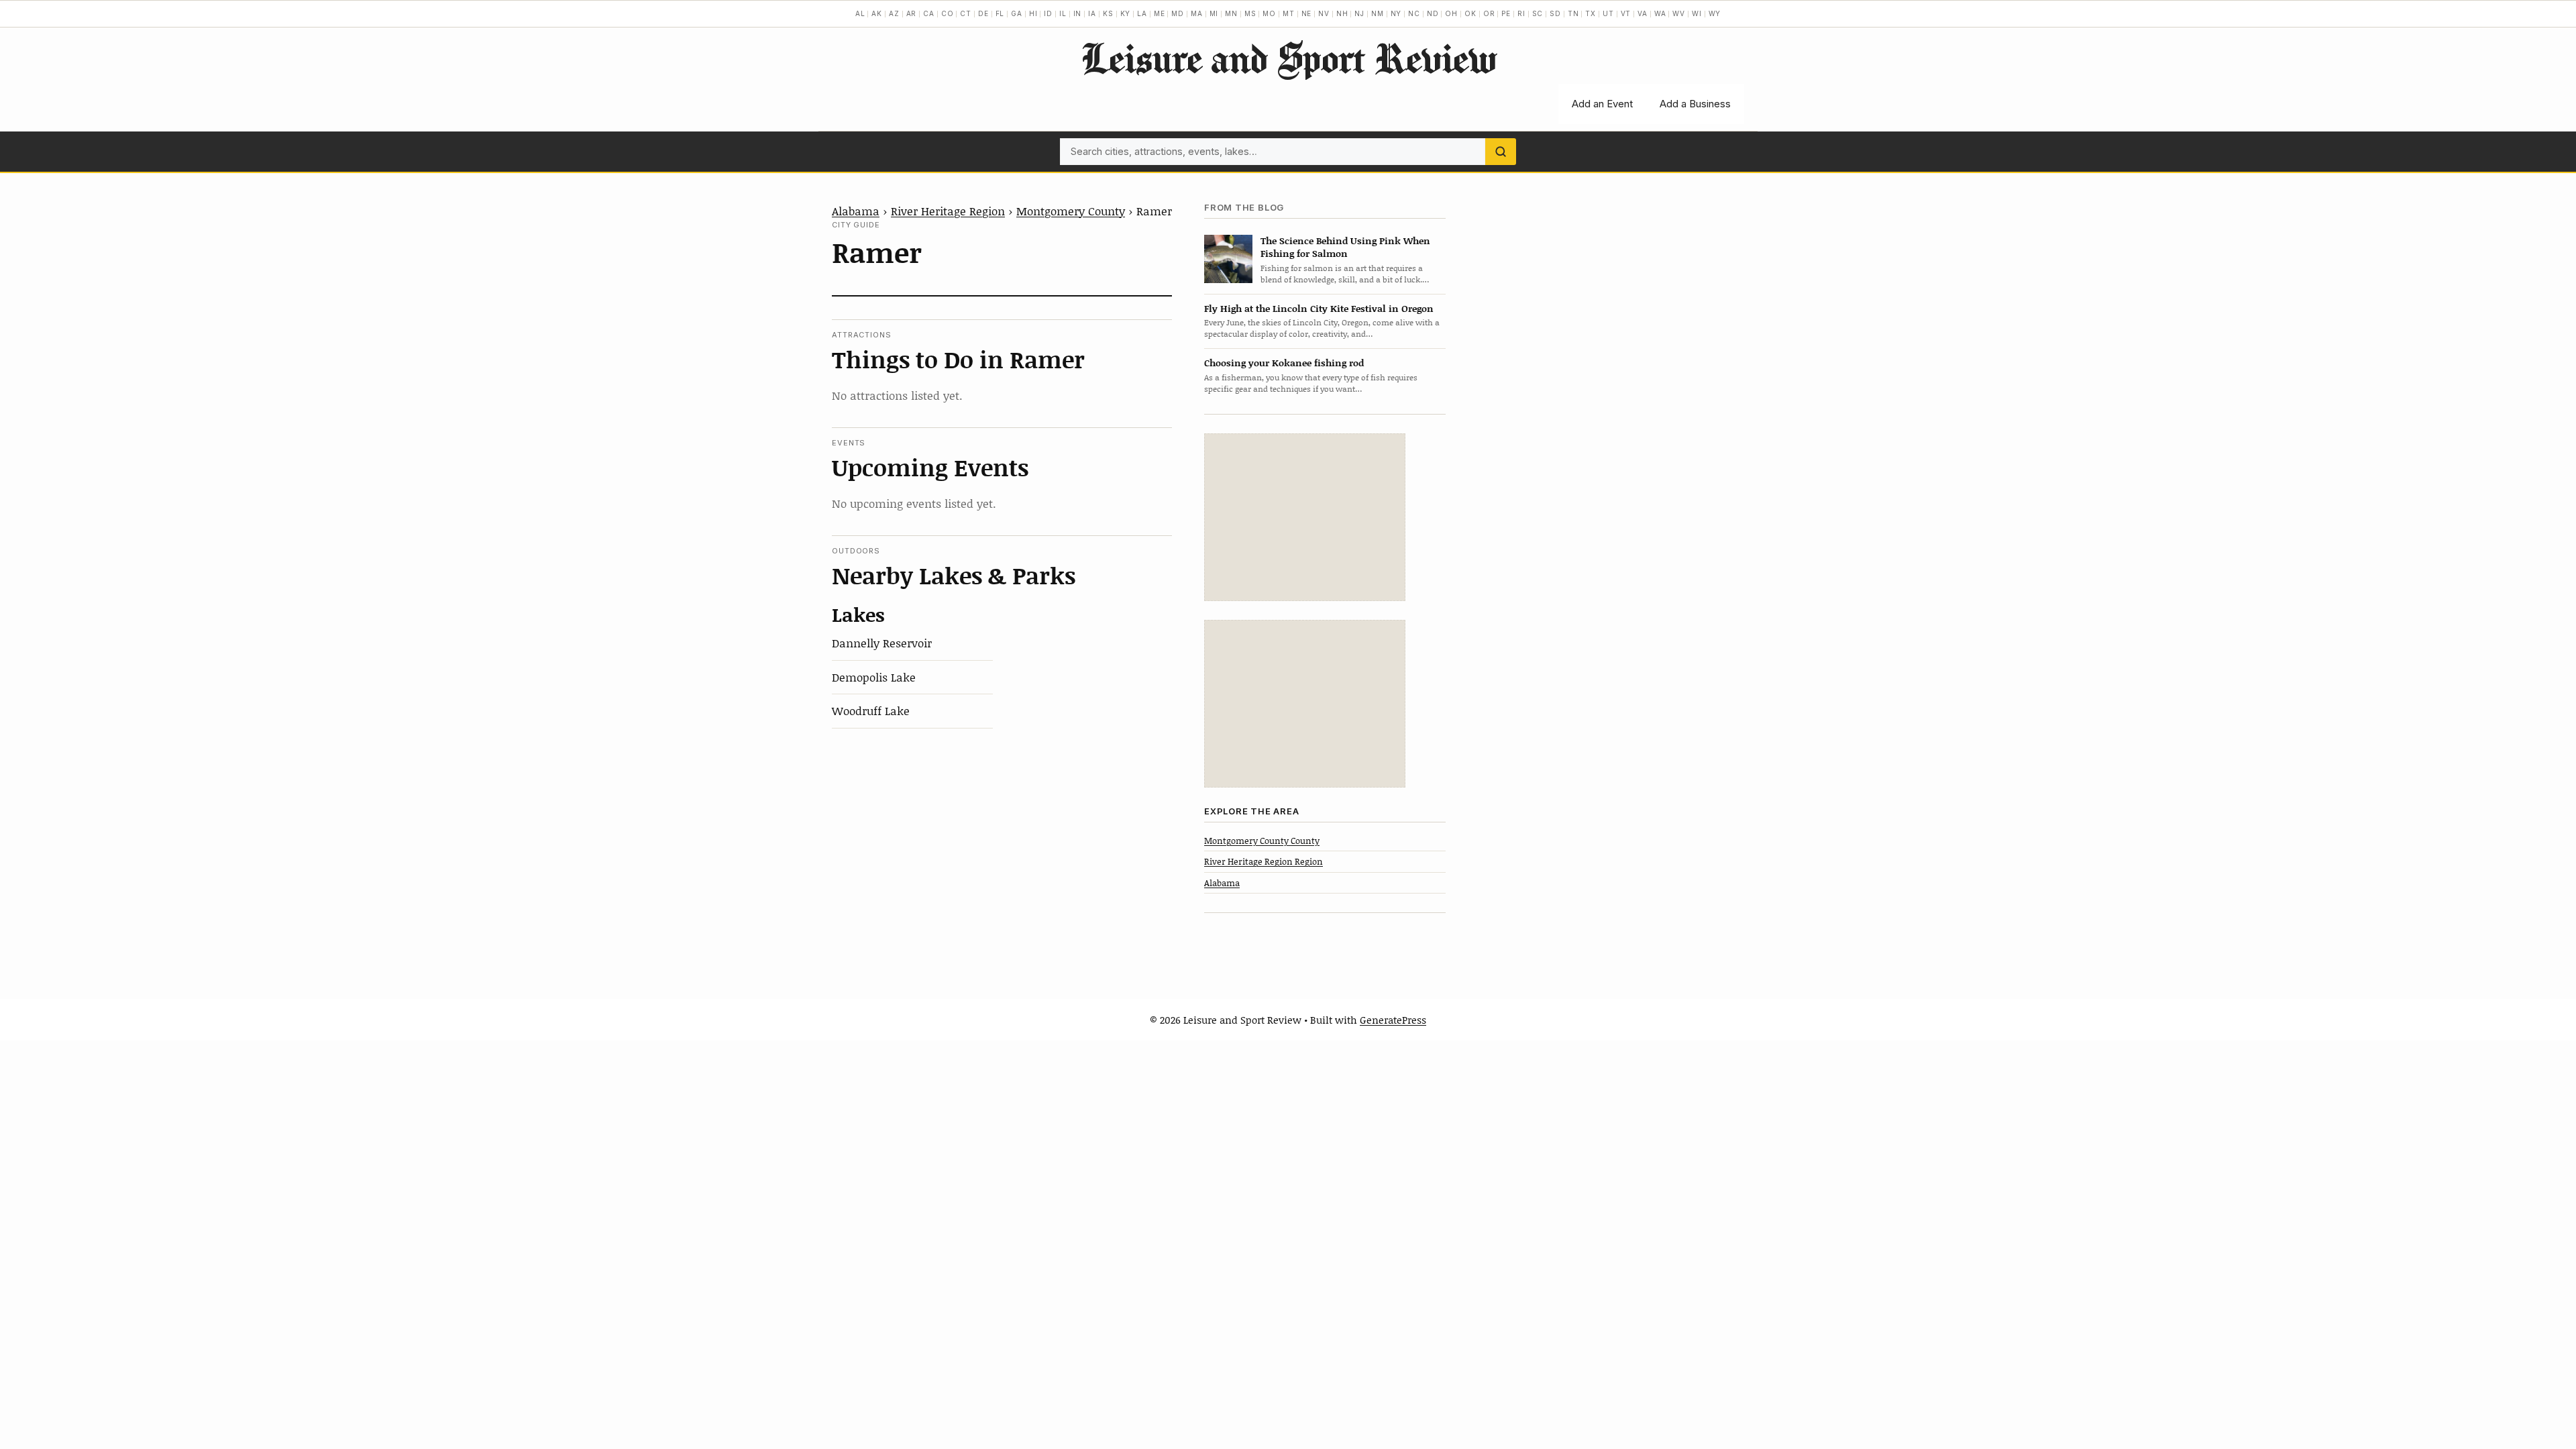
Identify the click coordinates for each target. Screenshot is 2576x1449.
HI (1033, 13)
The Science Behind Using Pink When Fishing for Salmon (1345, 247)
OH (1451, 13)
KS (1108, 13)
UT (1608, 13)
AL (860, 13)
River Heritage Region (948, 211)
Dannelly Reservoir (882, 643)
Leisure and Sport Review (1288, 58)
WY (1715, 13)
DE (983, 13)
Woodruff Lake (871, 710)
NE (1307, 13)
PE (1506, 13)
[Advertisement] (1305, 517)
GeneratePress (1393, 1020)
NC (1414, 13)
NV (1324, 13)
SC (1538, 13)
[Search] (1501, 152)
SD (1555, 13)
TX (1591, 13)
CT (966, 13)
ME (1160, 13)
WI (1697, 13)
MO (1269, 13)
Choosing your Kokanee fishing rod (1284, 363)
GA (1017, 13)
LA (1142, 13)
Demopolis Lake (874, 677)
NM (1378, 13)
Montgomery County (1071, 211)
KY (1126, 13)
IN (1078, 13)
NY (1396, 13)
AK (877, 13)
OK (1470, 13)
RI (1521, 13)
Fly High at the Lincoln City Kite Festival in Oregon (1319, 308)
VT (1626, 13)
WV (1679, 13)
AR (912, 13)
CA (929, 13)
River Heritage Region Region (1264, 861)
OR (1489, 13)
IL (1063, 13)
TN (1573, 13)
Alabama (856, 211)
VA (1643, 13)
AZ (894, 13)
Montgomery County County (1262, 841)
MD (1178, 13)
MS (1250, 13)
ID (1048, 13)
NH (1342, 13)
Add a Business (1695, 104)
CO (948, 13)
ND (1433, 13)
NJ (1359, 13)
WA (1660, 13)
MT (1289, 13)
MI (1214, 13)
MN (1231, 13)
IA (1092, 13)
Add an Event (1602, 104)
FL (1000, 13)
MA (1197, 13)
